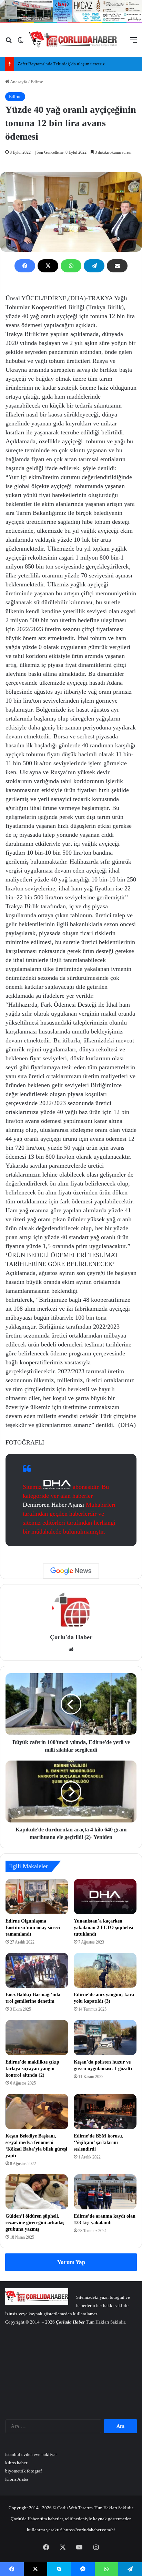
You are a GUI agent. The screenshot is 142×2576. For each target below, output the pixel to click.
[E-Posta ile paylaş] (117, 266)
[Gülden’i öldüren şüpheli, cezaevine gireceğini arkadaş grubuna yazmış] (37, 2192)
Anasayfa (18, 82)
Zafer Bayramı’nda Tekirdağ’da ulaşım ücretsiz (61, 64)
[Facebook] (25, 266)
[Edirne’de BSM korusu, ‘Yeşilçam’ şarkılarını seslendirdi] (105, 2112)
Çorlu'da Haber (71, 1637)
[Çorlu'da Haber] (73, 40)
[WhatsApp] (71, 266)
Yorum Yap (71, 2262)
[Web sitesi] (71, 1649)
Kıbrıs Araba (17, 2479)
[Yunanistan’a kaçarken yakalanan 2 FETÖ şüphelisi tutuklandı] (105, 1897)
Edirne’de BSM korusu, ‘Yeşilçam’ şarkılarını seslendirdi (99, 2142)
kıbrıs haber (16, 2463)
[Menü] (133, 42)
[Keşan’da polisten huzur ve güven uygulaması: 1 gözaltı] (105, 2038)
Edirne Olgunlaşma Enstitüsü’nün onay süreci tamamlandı (33, 1928)
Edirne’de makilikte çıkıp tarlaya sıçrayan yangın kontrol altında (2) (32, 2069)
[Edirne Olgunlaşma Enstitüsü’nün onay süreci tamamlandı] (37, 1897)
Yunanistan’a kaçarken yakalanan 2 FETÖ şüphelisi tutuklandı (103, 1928)
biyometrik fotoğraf (23, 2471)
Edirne (37, 82)
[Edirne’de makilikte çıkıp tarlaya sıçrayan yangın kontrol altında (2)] (37, 2038)
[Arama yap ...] (9, 42)
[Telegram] (94, 266)
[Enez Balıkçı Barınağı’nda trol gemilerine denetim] (37, 1971)
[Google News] (71, 1571)
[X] (48, 266)
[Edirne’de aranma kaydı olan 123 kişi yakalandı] (105, 2192)
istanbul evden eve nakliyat (31, 2454)
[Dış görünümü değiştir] (21, 42)
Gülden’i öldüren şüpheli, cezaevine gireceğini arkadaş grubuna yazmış (35, 2223)
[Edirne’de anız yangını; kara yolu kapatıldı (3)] (105, 1971)
